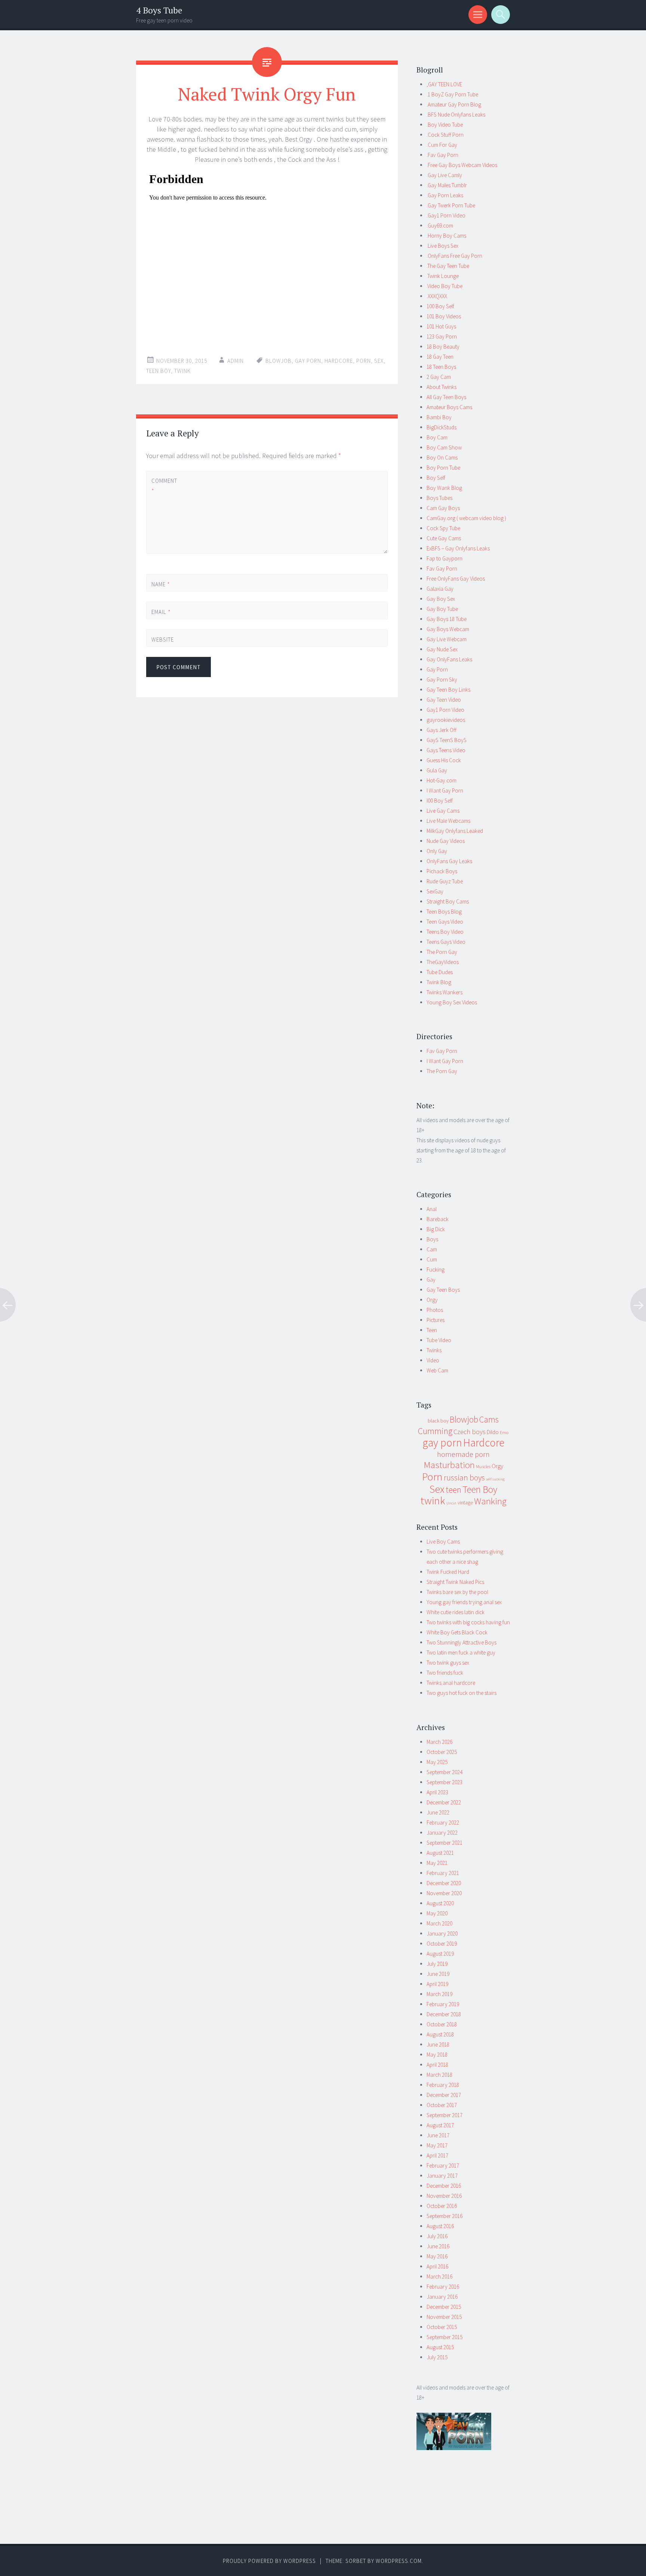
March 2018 (439, 2075)
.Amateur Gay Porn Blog (454, 104)
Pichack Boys (442, 871)
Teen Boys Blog (444, 912)
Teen (432, 1330)
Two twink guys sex (448, 1663)
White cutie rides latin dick (456, 1612)
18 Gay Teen (440, 357)
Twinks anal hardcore (451, 1683)
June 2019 (438, 1974)
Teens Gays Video (446, 942)
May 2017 (437, 2145)
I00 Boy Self (440, 801)
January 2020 (442, 1933)
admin (236, 361)
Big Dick (436, 1229)
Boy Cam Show (444, 447)
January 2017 (442, 2176)
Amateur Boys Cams (449, 407)
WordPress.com (399, 2561)
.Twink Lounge (443, 276)
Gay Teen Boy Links (448, 690)
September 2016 (444, 2216)
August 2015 (440, 2347)
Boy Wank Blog (444, 488)
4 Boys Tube (159, 10)
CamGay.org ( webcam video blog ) (466, 518)
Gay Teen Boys (443, 1290)
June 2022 (438, 1812)
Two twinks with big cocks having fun (468, 1622)
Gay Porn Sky (442, 679)
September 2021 (444, 1843)
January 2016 (442, 2297)
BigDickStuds (442, 427)
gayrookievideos (446, 720)
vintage (465, 1502)
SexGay (435, 891)
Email (161, 612)
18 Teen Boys (441, 367)
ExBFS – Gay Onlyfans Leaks (458, 548)
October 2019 (442, 1944)
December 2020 (444, 1883)
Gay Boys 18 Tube (447, 619)
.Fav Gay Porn (442, 155)
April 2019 (437, 1984)
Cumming (435, 1431)
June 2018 (438, 2044)
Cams (489, 1419)
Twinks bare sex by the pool (457, 1592)
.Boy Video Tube (445, 125)
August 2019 (440, 1954)
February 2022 (443, 1823)
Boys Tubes (439, 498)
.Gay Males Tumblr (447, 185)
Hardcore (339, 361)
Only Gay (437, 851)
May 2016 (437, 2256)
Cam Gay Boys (443, 508)
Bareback (438, 1219)
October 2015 (442, 2327)
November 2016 (444, 2196)
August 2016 (440, 2226)
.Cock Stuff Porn (445, 135)
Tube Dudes (440, 972)
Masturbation (449, 1465)
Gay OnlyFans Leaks (449, 659)
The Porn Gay (442, 952)
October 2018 (442, 2024)
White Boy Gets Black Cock (457, 1632)
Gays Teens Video (446, 750)
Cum (432, 1259)
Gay (431, 1280)
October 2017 (442, 2105)
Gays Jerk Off (442, 730)
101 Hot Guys (441, 326)
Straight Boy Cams (448, 901)
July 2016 (437, 2236)
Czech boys (470, 1432)
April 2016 (437, 2266)
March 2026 (439, 1742)
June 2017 (438, 2135)
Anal (432, 1209)
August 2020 (440, 1903)
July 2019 (437, 1964)
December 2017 (444, 2095)
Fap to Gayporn (444, 558)
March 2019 (439, 1994)
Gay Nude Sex (442, 649)
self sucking (495, 1479)
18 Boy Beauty (443, 347)
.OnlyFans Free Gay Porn (454, 256)
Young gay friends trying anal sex (464, 1602)
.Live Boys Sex (442, 246)
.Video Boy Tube (444, 286)
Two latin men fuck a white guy (461, 1653)
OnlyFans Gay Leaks (449, 861)
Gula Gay (437, 770)
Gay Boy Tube (442, 609)
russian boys (464, 1478)
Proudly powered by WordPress (269, 2561)
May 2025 (437, 1762)
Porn (364, 361)
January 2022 (442, 1833)
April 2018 (437, 2065)
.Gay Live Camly (444, 175)
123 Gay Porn (442, 336)
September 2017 (444, 2115)
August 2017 (440, 2125)
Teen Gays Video (445, 922)
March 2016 (439, 2277)
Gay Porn (437, 669)
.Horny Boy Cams (446, 236)
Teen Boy (159, 371)
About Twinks (442, 387)
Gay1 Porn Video (445, 710)
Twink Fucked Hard (448, 1572)
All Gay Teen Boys (446, 397)
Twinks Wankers (444, 992)
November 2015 (444, 2317)
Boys (432, 1239)
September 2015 (444, 2337)
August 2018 (440, 2034)
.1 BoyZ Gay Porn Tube (452, 94)
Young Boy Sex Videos (452, 1002)
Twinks (434, 1350)
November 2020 (444, 1893)
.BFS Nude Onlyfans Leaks (456, 115)
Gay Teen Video (444, 700)
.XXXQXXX (437, 296)
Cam (432, 1249)
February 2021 (443, 1873)
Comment (164, 486)
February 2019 (443, 2004)
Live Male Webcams (448, 821)
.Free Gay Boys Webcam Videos (462, 165)
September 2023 (444, 1782)
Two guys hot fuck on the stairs (462, 1693)
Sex (379, 361)
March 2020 (439, 1923)
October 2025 (442, 1752)
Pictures (436, 1320)
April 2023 (437, 1792)
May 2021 (437, 1863)
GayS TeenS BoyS (447, 740)
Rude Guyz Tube (445, 881)
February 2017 (443, 2166)
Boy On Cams (442, 458)
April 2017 (437, 2155)
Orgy (432, 1300)
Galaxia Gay (440, 589)
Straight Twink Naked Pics (455, 1582)
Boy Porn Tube (443, 468)
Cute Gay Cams (444, 538)
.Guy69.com (440, 226)
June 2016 (438, 2246)
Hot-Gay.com (442, 780)
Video (433, 1360)
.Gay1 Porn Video (446, 215)
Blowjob (279, 361)
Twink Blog (439, 982)
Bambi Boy (439, 417)
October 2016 (442, 2206)
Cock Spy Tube (443, 528)
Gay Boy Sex (441, 599)
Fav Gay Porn (442, 569)
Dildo (493, 1432)
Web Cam (437, 1370)
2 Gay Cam (439, 377)
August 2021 (440, 1853)
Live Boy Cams (443, 1542)
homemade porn (463, 1454)
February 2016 (443, 2287)
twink (182, 371)
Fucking (436, 1270)
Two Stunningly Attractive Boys (462, 1642)
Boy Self (436, 478)
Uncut (451, 1503)
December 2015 (444, 2307)
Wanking (490, 1501)
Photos (435, 1310)
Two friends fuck (445, 1673)
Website (163, 640)
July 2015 (437, 2357)
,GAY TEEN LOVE (444, 84)
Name (161, 584)
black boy (438, 1421)
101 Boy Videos (444, 316)
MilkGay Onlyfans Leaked (455, 831)
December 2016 (444, 2186)
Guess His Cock (444, 760)
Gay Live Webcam (447, 639)
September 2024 (444, 1772)
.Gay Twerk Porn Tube (451, 205)
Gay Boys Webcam (448, 629)
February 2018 (443, 2085)
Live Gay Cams (443, 811)
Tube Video (439, 1340)
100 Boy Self (440, 306)
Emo (504, 1432)
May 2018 (437, 2055)
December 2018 (444, 2014)
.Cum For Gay (442, 145)
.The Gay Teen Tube (448, 266)
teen (453, 1490)
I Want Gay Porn (445, 790)
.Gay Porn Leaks (445, 195)
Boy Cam (437, 437)
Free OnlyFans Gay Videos (456, 579)
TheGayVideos (443, 962)
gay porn (308, 361)
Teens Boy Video (445, 932)
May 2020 (437, 1913)
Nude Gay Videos (446, 841)
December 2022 (444, 1802)
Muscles (483, 1466)
